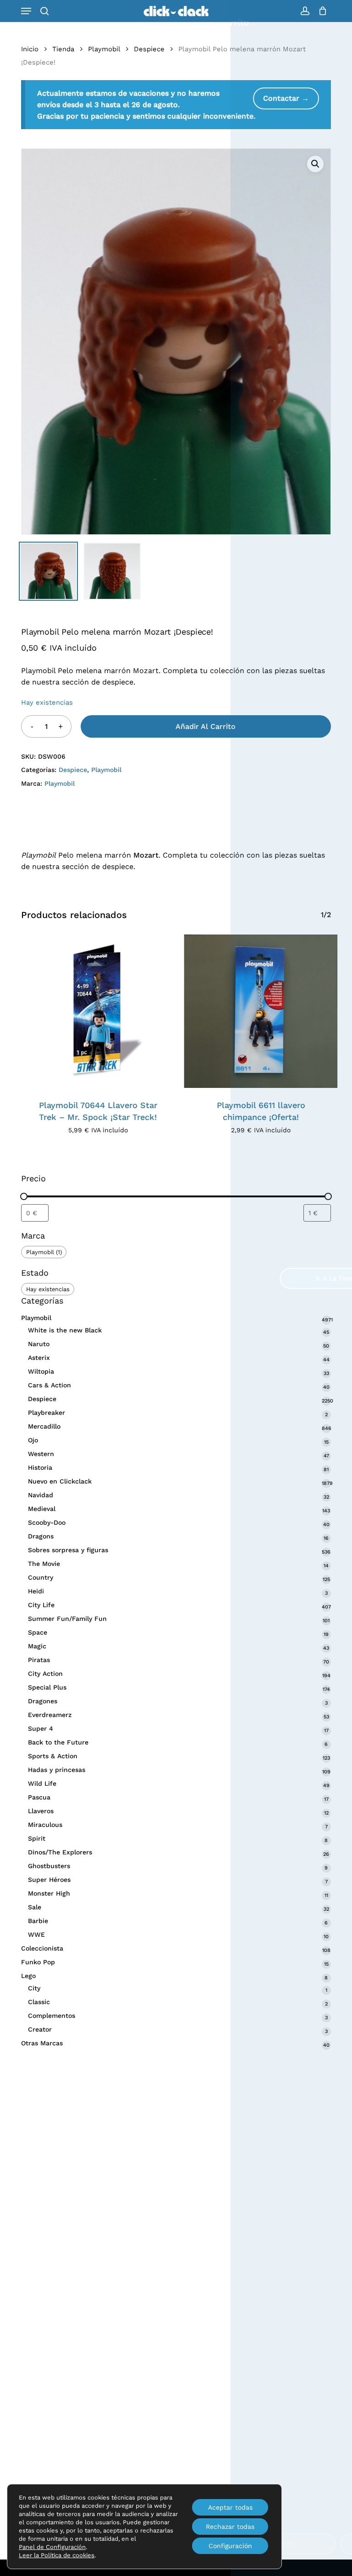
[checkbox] (44, 1252)
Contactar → (286, 98)
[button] (26, 11)
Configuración (230, 2546)
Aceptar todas (230, 2507)
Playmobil (104, 49)
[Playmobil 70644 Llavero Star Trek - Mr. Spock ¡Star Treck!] (98, 1011)
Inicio (30, 49)
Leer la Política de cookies (57, 2555)
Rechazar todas (230, 2527)
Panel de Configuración (52, 2547)
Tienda (63, 49)
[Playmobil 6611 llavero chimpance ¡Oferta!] (261, 1011)
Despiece (149, 49)
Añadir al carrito (206, 726)
